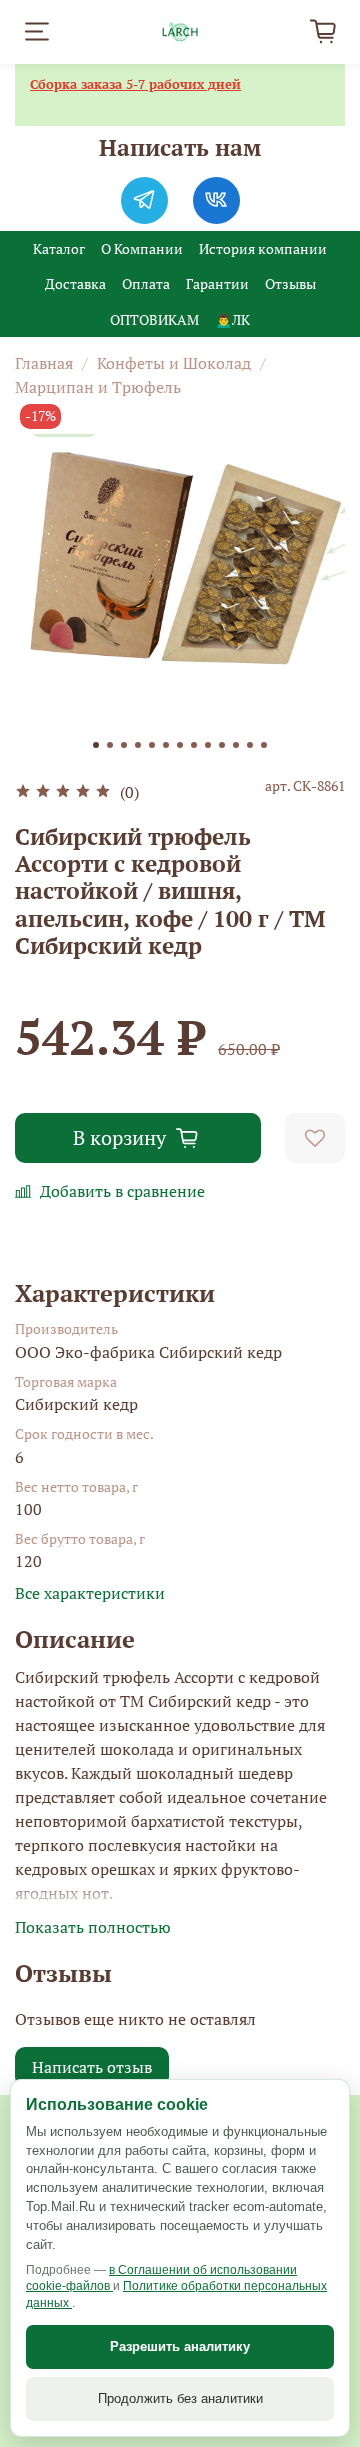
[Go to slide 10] (222, 745)
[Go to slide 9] (208, 745)
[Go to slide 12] (250, 745)
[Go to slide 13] (264, 745)
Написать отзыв (92, 2067)
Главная (44, 363)
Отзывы (290, 283)
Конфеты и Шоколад (174, 363)
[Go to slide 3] (124, 745)
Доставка (75, 283)
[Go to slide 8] (194, 745)
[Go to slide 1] (96, 745)
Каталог (59, 248)
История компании (263, 248)
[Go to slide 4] (138, 745)
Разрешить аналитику (180, 2346)
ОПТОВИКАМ (154, 319)
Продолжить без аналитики (180, 2398)
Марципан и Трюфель (98, 387)
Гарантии (217, 283)
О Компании (142, 248)
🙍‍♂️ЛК (232, 319)
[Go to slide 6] (166, 745)
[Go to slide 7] (180, 745)
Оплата (146, 283)
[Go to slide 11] (236, 745)
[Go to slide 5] (152, 745)
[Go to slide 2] (110, 745)
